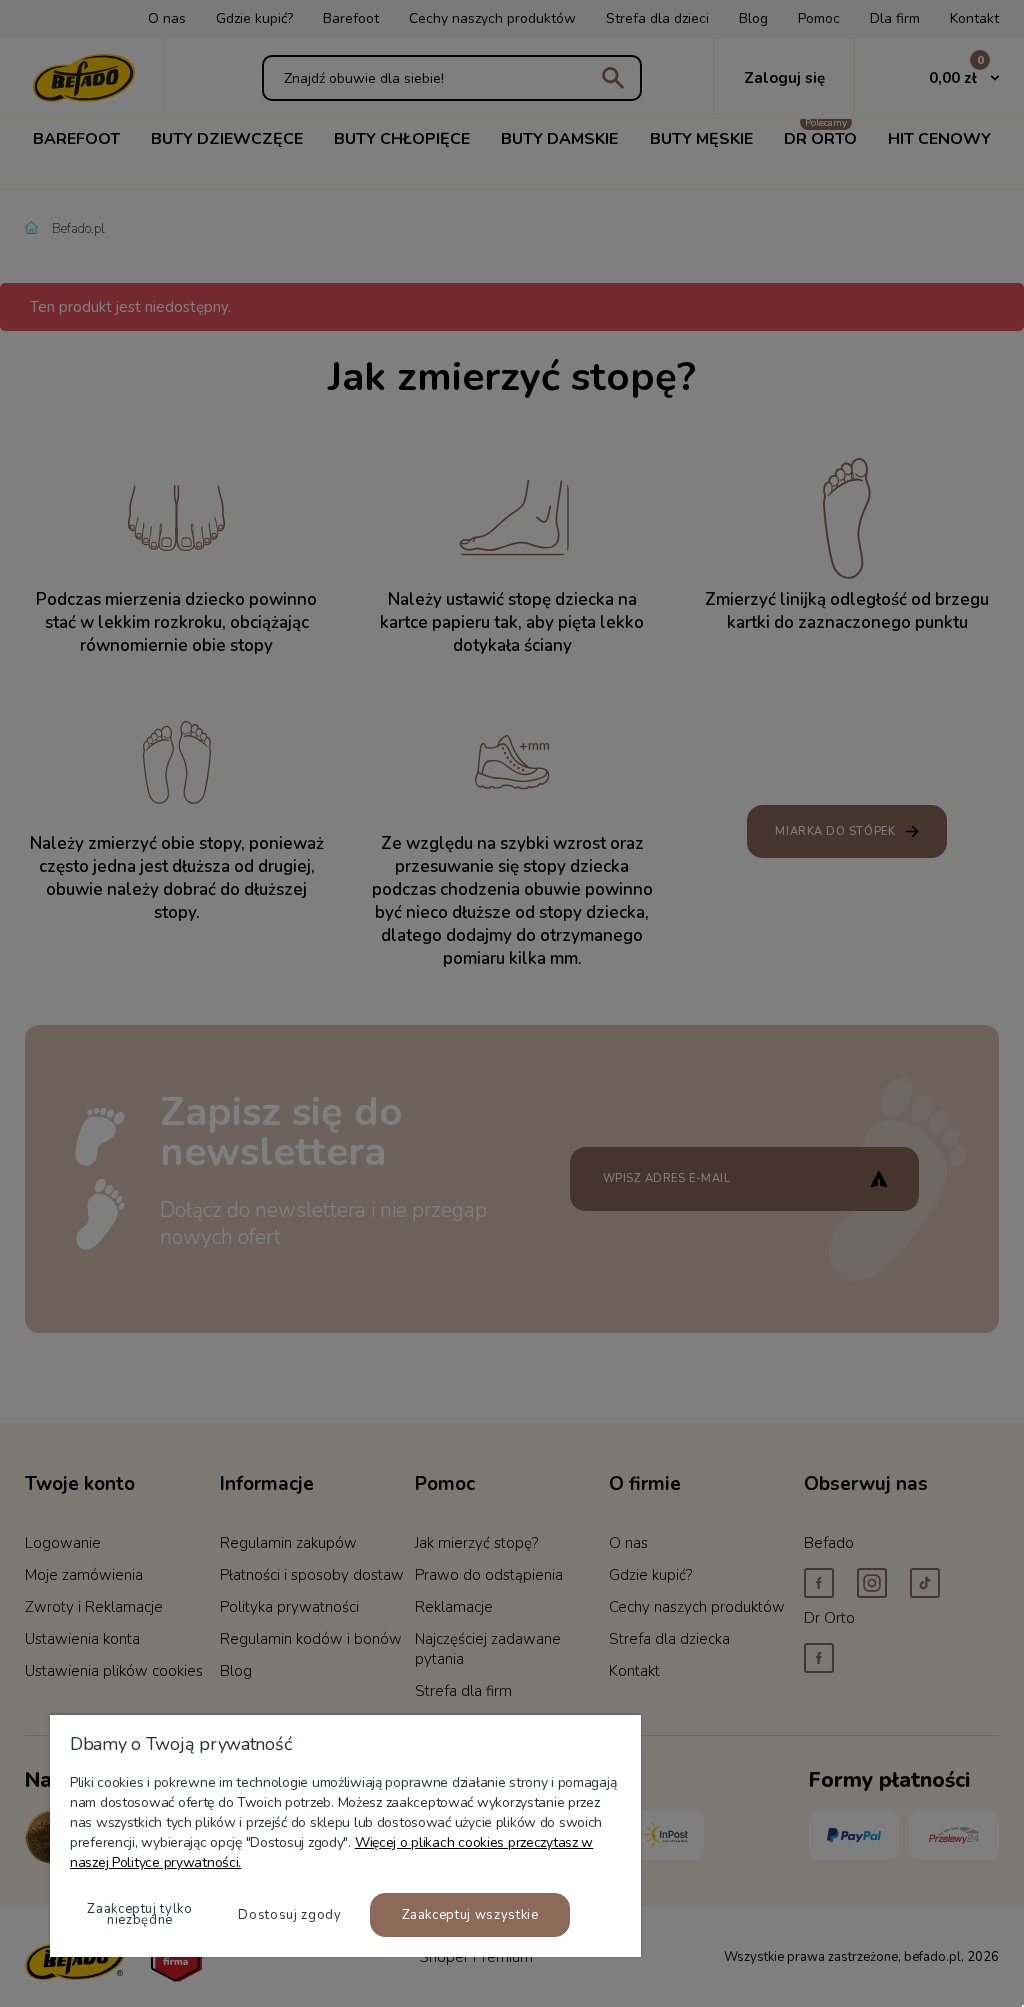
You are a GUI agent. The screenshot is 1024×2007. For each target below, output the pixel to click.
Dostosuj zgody (289, 1915)
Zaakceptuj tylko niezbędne (139, 1914)
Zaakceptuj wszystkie (470, 1915)
